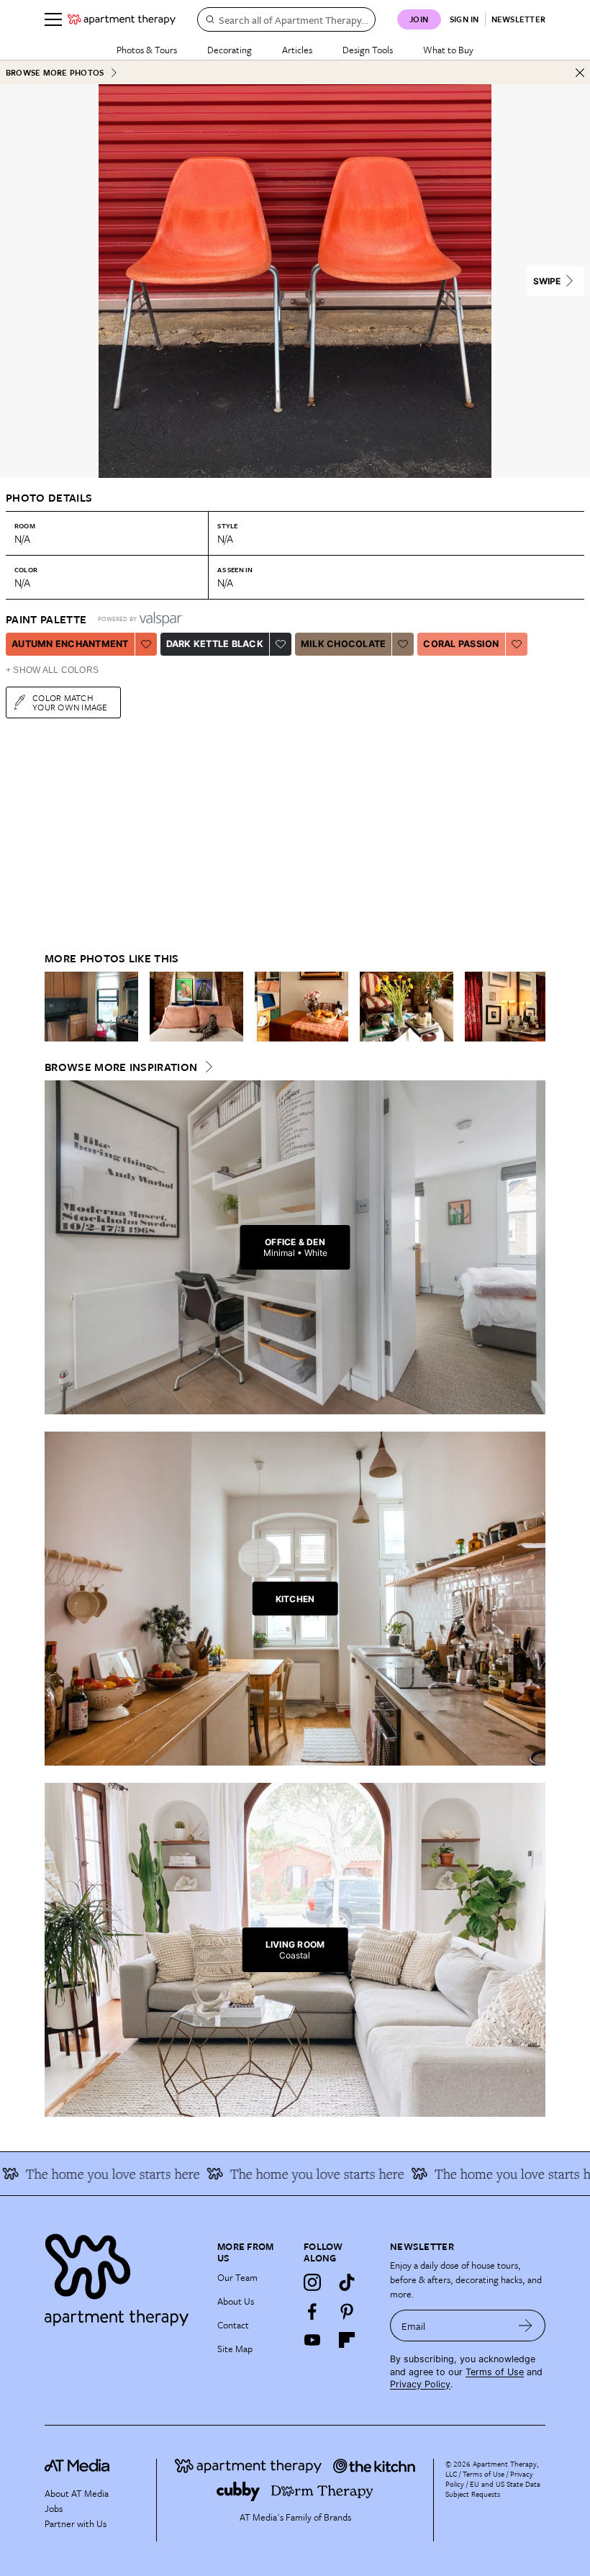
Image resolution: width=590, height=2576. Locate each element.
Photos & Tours (147, 50)
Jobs (54, 2508)
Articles (297, 50)
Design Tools (368, 50)
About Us (236, 2301)
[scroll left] (56, 1007)
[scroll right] (534, 1007)
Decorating (230, 50)
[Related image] (91, 1007)
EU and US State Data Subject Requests (493, 2489)
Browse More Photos (55, 72)
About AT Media (77, 2493)
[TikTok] (347, 2282)
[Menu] (53, 19)
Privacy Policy (420, 2384)
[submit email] (526, 2326)
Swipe (547, 281)
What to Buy (448, 50)
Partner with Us (76, 2523)
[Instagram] (312, 2282)
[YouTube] (312, 2340)
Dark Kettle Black (215, 644)
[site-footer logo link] (77, 2467)
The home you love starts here (497, 2174)
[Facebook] (312, 2311)
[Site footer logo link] (122, 2276)
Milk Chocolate (344, 644)
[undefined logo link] (122, 19)
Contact (233, 2325)
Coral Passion (461, 644)
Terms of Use (495, 2372)
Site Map (235, 2349)
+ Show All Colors (52, 670)
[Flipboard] (347, 2340)
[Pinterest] (347, 2311)
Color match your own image (70, 702)
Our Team (237, 2277)
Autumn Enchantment (70, 644)
